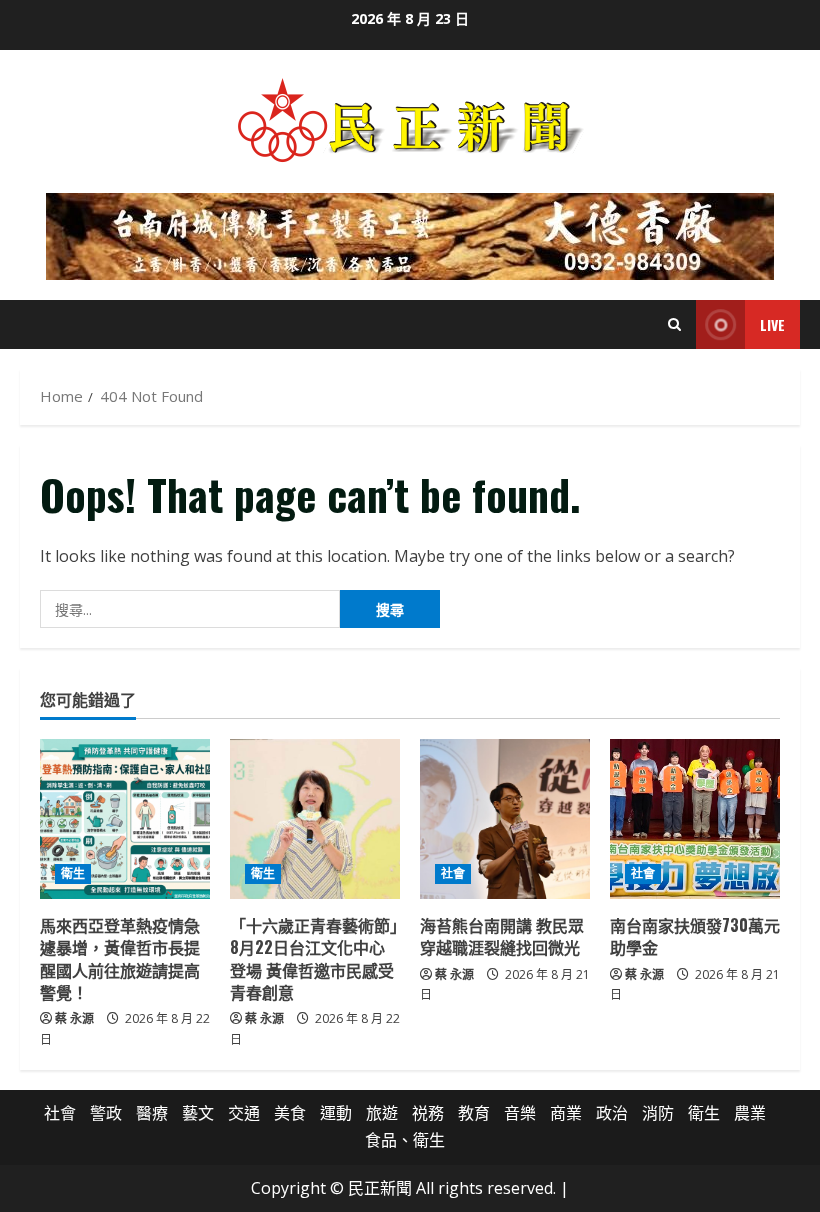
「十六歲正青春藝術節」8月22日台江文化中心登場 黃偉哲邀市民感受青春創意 (314, 958)
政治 (612, 1113)
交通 (244, 1113)
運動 (336, 1113)
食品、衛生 (405, 1140)
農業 (750, 1113)
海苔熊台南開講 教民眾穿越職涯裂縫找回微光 (502, 936)
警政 (106, 1113)
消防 (658, 1113)
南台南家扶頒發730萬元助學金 (695, 936)
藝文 (198, 1113)
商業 (566, 1113)
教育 (474, 1113)
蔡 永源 (74, 1018)
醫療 (152, 1113)
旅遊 (382, 1113)
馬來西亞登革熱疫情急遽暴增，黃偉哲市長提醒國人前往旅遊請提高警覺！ (120, 958)
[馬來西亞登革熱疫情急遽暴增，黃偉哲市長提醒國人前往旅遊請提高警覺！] (125, 819)
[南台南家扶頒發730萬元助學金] (695, 819)
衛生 (73, 873)
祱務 (428, 1113)
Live (772, 324)
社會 (453, 873)
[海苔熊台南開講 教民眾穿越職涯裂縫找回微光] (505, 819)
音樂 (520, 1113)
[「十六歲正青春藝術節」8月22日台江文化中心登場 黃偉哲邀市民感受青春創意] (315, 819)
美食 (290, 1113)
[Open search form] (674, 324)
